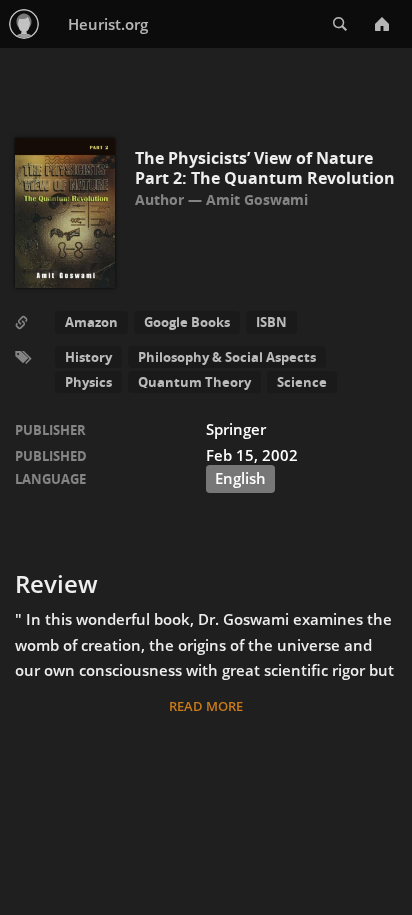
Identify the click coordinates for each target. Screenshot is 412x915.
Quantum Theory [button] (194, 382)
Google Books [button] (187, 322)
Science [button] (302, 382)
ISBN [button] (271, 322)
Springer (236, 429)
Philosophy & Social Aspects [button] (227, 357)
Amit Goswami (257, 199)
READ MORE (206, 706)
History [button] (88, 357)
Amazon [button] (91, 322)
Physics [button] (88, 382)
